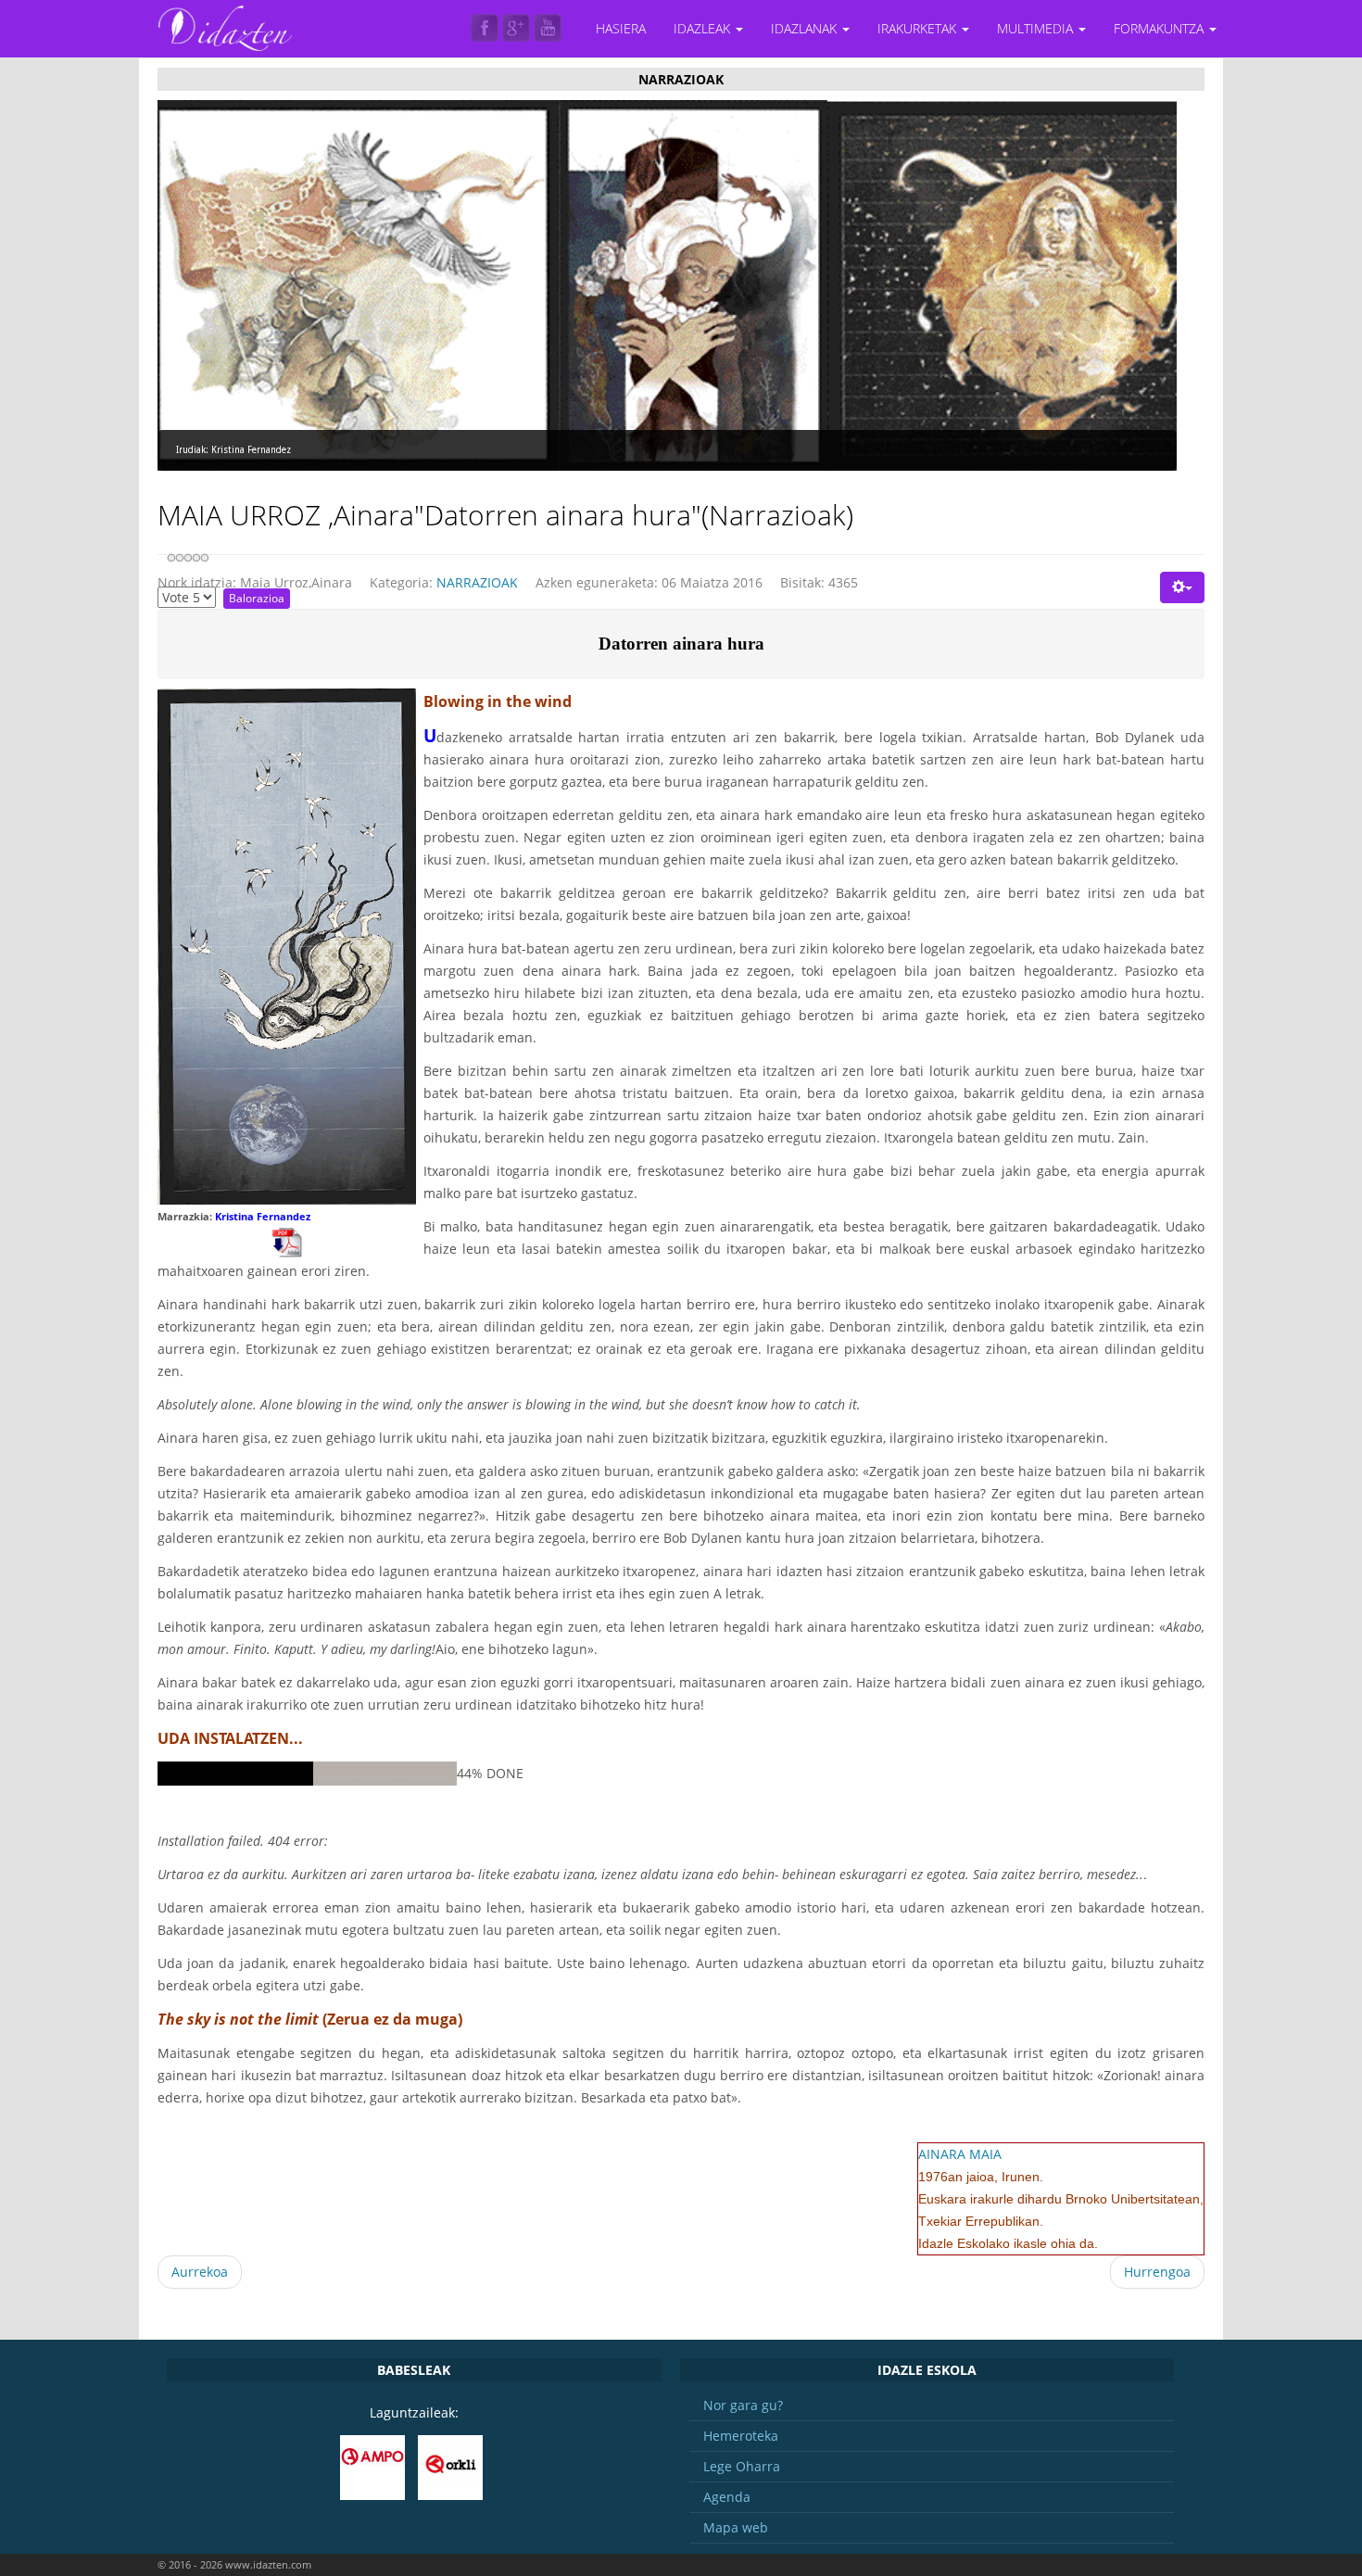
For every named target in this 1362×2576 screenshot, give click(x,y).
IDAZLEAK (704, 28)
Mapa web (736, 2527)
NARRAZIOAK (477, 582)
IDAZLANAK (806, 28)
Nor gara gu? (743, 2405)
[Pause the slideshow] (1120, 285)
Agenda (727, 2497)
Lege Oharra (742, 2466)
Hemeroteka (741, 2436)
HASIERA (621, 28)
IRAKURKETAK (919, 28)
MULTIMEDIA (1037, 28)
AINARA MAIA (960, 2154)
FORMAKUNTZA (1160, 28)
